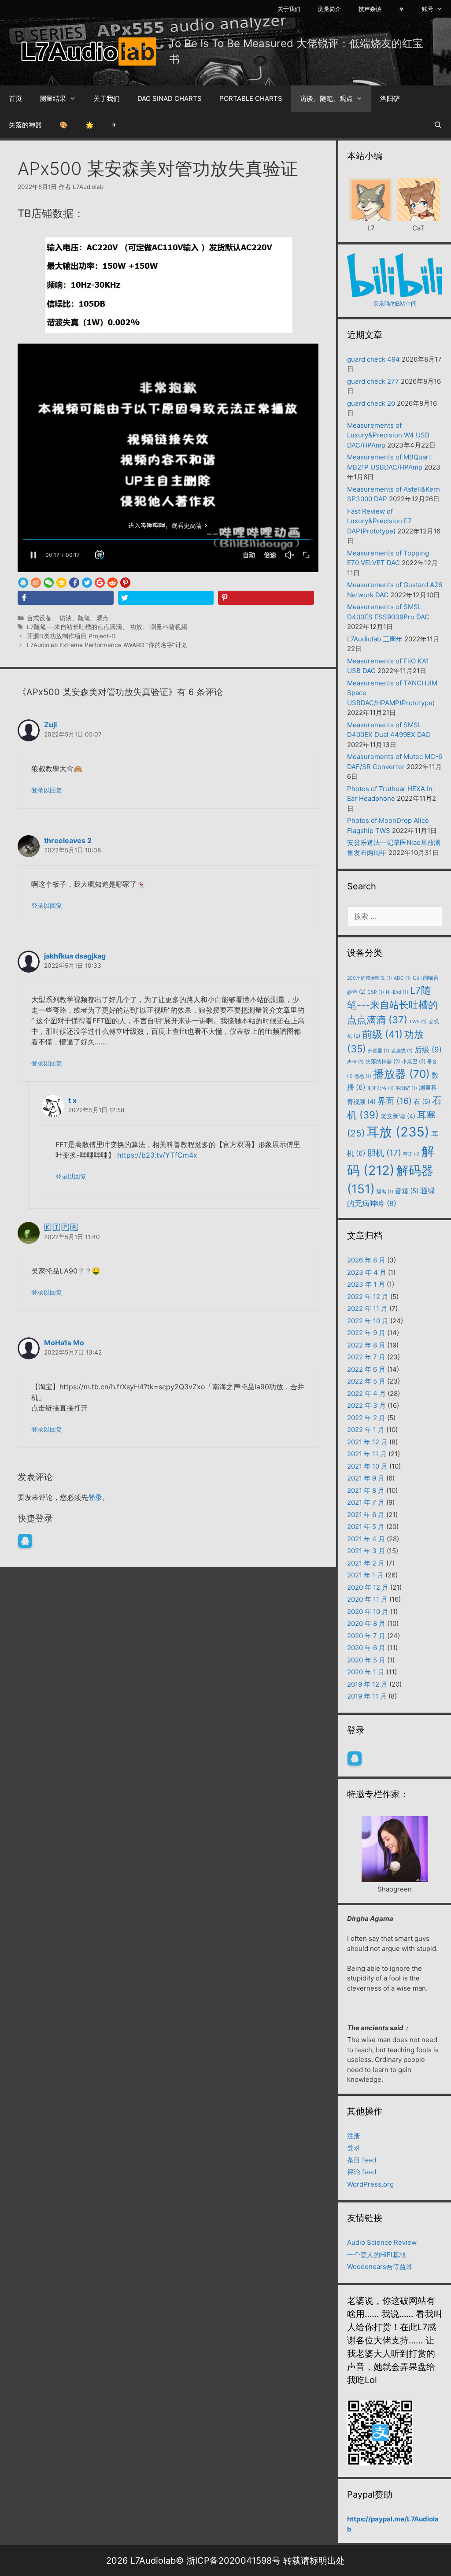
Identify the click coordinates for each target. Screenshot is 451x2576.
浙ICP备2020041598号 (233, 2561)
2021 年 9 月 (366, 1478)
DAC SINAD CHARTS (170, 98)
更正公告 (381, 1088)
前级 (382, 1034)
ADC (402, 978)
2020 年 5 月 (366, 1660)
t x (72, 1100)
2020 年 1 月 (366, 1672)
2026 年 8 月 (366, 1260)
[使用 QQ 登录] (25, 1541)
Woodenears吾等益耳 (380, 2267)
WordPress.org (370, 2184)
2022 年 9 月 (366, 1333)
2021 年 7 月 (366, 1502)
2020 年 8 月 (366, 1623)
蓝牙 (411, 1154)
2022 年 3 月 (366, 1405)
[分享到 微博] (36, 583)
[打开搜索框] (438, 125)
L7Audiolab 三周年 (375, 639)
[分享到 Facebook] (74, 583)
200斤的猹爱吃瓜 (370, 978)
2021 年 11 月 (367, 1454)
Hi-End (397, 992)
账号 (428, 9)
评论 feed (362, 2172)
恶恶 (363, 1076)
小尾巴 (414, 1061)
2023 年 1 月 (366, 1284)
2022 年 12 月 (368, 1297)
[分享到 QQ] (23, 583)
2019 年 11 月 (367, 1696)
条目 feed (362, 2160)
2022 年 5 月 (366, 1381)
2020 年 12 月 (368, 1587)
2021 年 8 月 (366, 1490)
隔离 (385, 1192)
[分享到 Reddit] (113, 583)
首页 (15, 98)
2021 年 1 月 (365, 1575)
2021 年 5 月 (366, 1527)
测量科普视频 (169, 627)
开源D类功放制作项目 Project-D (71, 636)
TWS (418, 1022)
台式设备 (39, 618)
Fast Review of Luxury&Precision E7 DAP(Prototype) (379, 521)
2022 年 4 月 (366, 1393)
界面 (395, 1101)
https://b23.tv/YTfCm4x (157, 1155)
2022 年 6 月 (366, 1369)
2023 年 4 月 (367, 1272)
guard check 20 (371, 403)
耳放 (398, 1132)
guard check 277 (373, 381)
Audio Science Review (382, 2242)
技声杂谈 (370, 9)
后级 (428, 1050)
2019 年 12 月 (367, 1684)
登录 (95, 1497)
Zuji (50, 725)
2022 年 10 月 (368, 1321)
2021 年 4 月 (366, 1539)
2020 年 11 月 (367, 1599)
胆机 (384, 1153)
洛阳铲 (390, 98)
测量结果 (53, 98)
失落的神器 (25, 125)
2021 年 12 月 (367, 1442)
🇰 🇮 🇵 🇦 (61, 1227)
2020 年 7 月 (366, 1636)
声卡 (355, 1062)
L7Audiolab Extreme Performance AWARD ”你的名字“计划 (107, 645)
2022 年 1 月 (366, 1430)
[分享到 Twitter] (87, 583)
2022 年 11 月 (367, 1308)
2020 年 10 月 (368, 1612)
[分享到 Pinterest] (125, 583)
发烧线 (402, 1051)
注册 (354, 2136)
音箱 (407, 1191)
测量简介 (329, 9)
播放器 (401, 1074)
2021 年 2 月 (366, 1563)
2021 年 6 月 (366, 1515)
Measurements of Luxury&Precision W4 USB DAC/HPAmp (388, 435)
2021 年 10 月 (367, 1466)
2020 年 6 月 (366, 1648)
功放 (136, 627)
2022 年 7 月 (366, 1357)
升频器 (379, 1051)
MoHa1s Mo (64, 1343)
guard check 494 (373, 359)
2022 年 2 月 (366, 1418)
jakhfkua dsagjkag (75, 956)
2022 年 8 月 (366, 1345)
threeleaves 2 (68, 840)
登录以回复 (47, 790)
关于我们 (289, 9)
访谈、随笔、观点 (326, 98)
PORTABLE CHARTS (251, 98)
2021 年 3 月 (366, 1551)
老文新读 (398, 1116)
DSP (376, 992)
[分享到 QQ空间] (61, 583)
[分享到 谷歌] (100, 583)
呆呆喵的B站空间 (395, 303)
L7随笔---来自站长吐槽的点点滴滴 (74, 627)
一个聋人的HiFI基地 (376, 2255)
